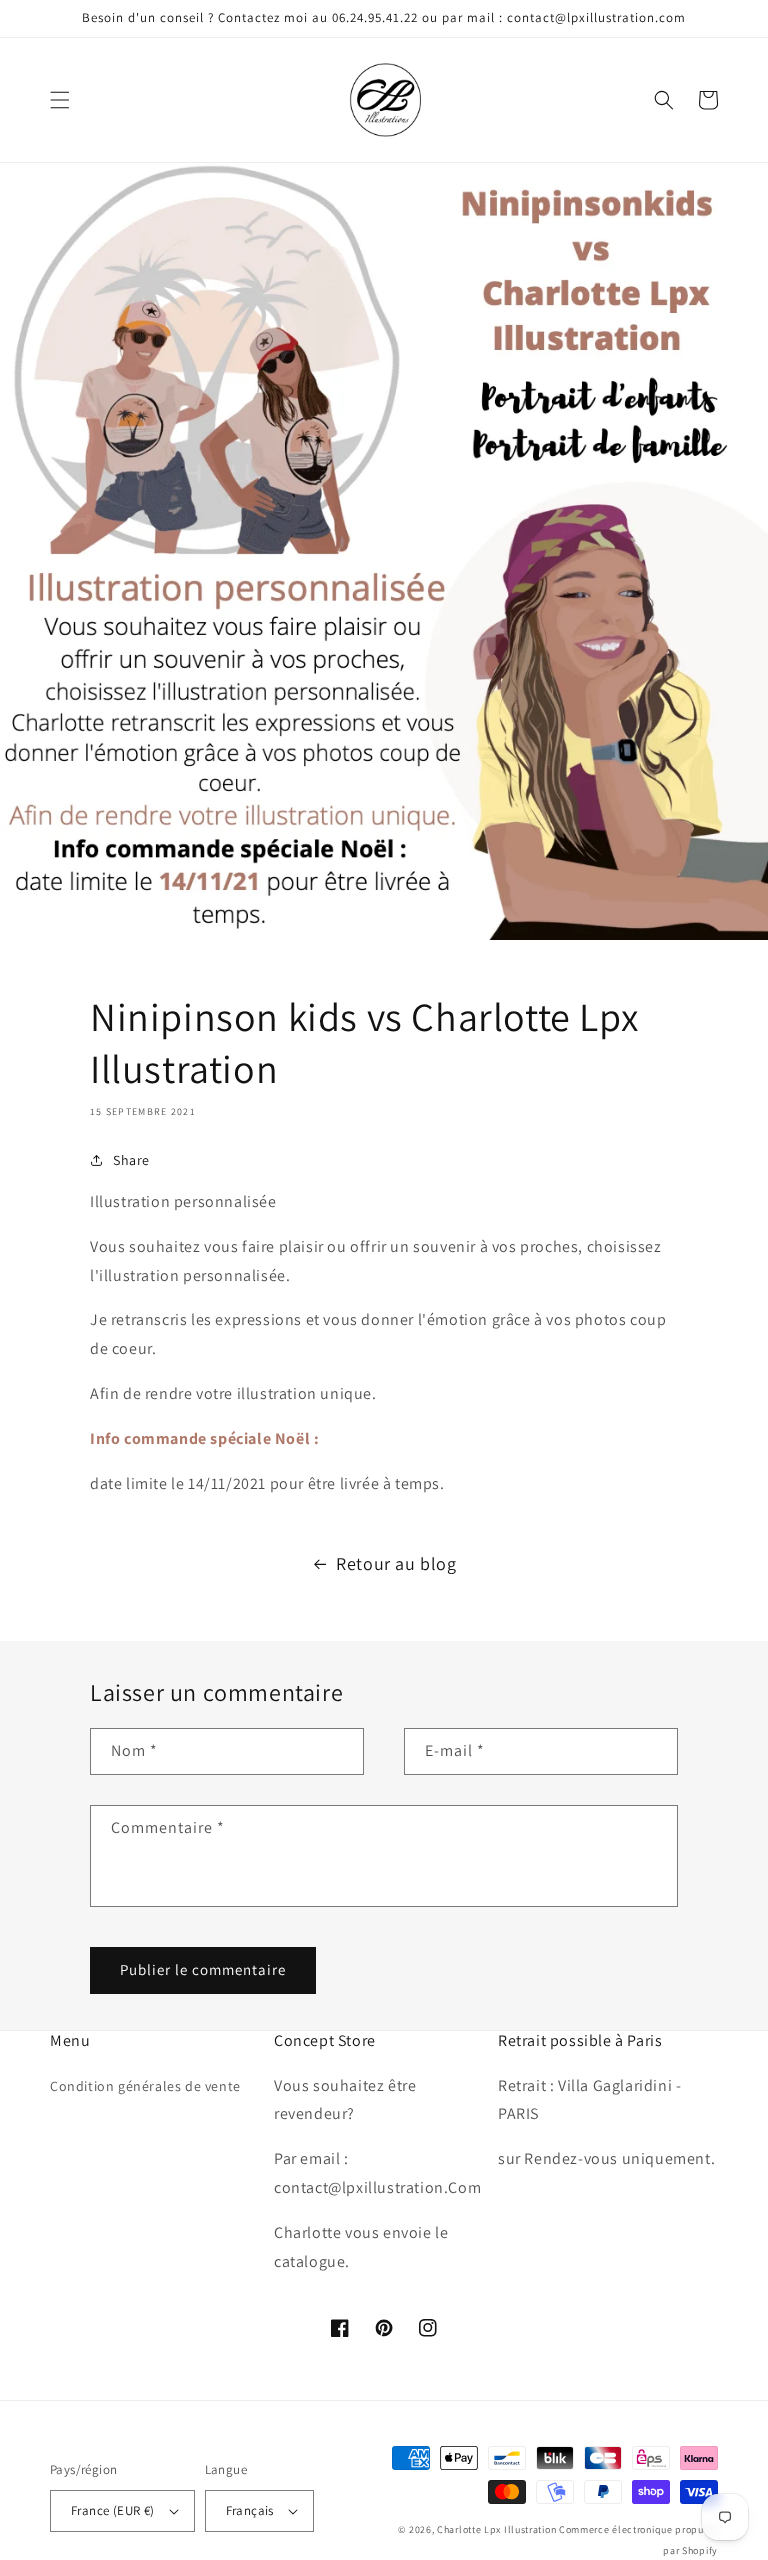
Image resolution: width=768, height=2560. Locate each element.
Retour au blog (396, 1563)
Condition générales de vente (145, 2086)
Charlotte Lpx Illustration (496, 2529)
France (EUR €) (113, 2510)
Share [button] (131, 1160)
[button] (60, 100)
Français (250, 2510)
